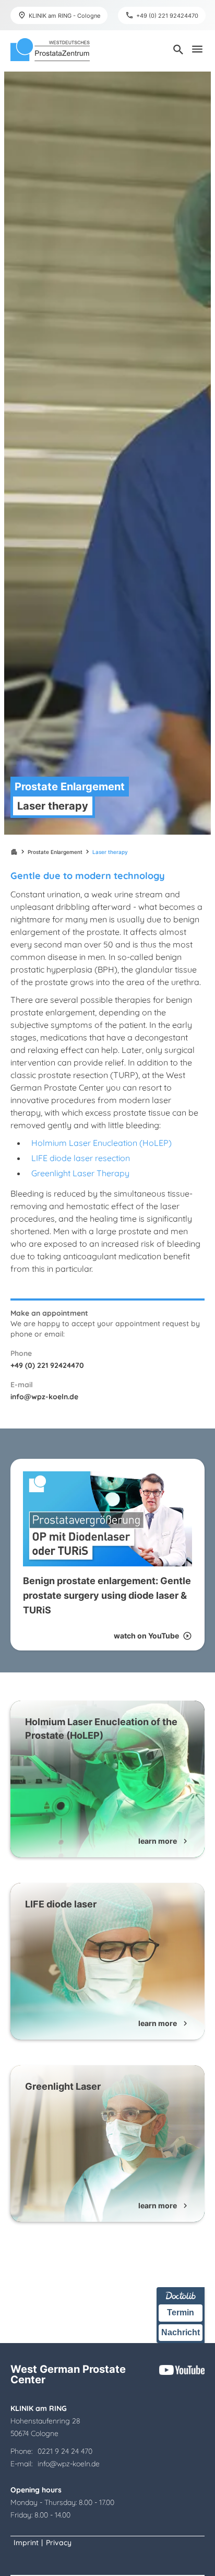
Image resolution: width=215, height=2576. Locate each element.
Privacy (59, 2543)
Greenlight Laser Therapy (80, 1173)
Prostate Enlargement (55, 852)
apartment (14, 852)
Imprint (26, 2543)
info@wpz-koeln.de (44, 1397)
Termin (181, 2312)
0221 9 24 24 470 (65, 2451)
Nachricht (181, 2332)
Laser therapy (110, 852)
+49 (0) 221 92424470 (47, 1365)
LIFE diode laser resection (81, 1158)
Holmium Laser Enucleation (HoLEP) (101, 1143)
